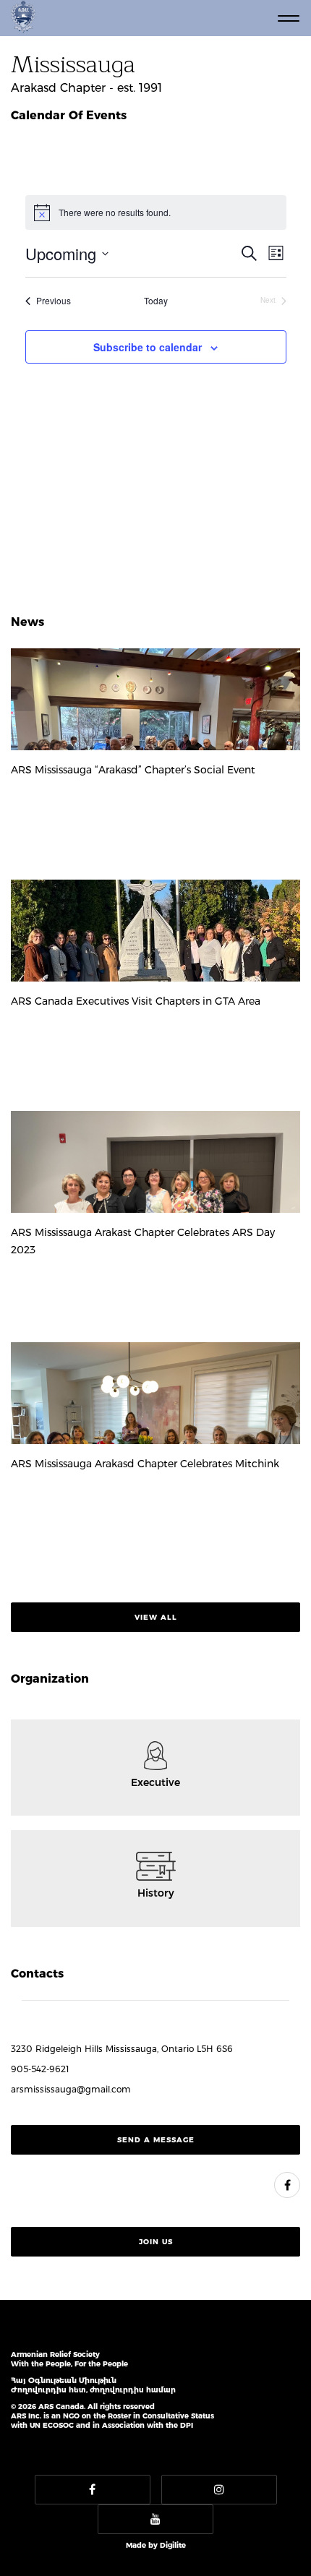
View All (156, 1617)
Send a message (156, 2140)
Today (156, 301)
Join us (156, 2242)
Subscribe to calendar (148, 347)
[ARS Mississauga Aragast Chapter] (287, 2185)
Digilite (173, 2545)
